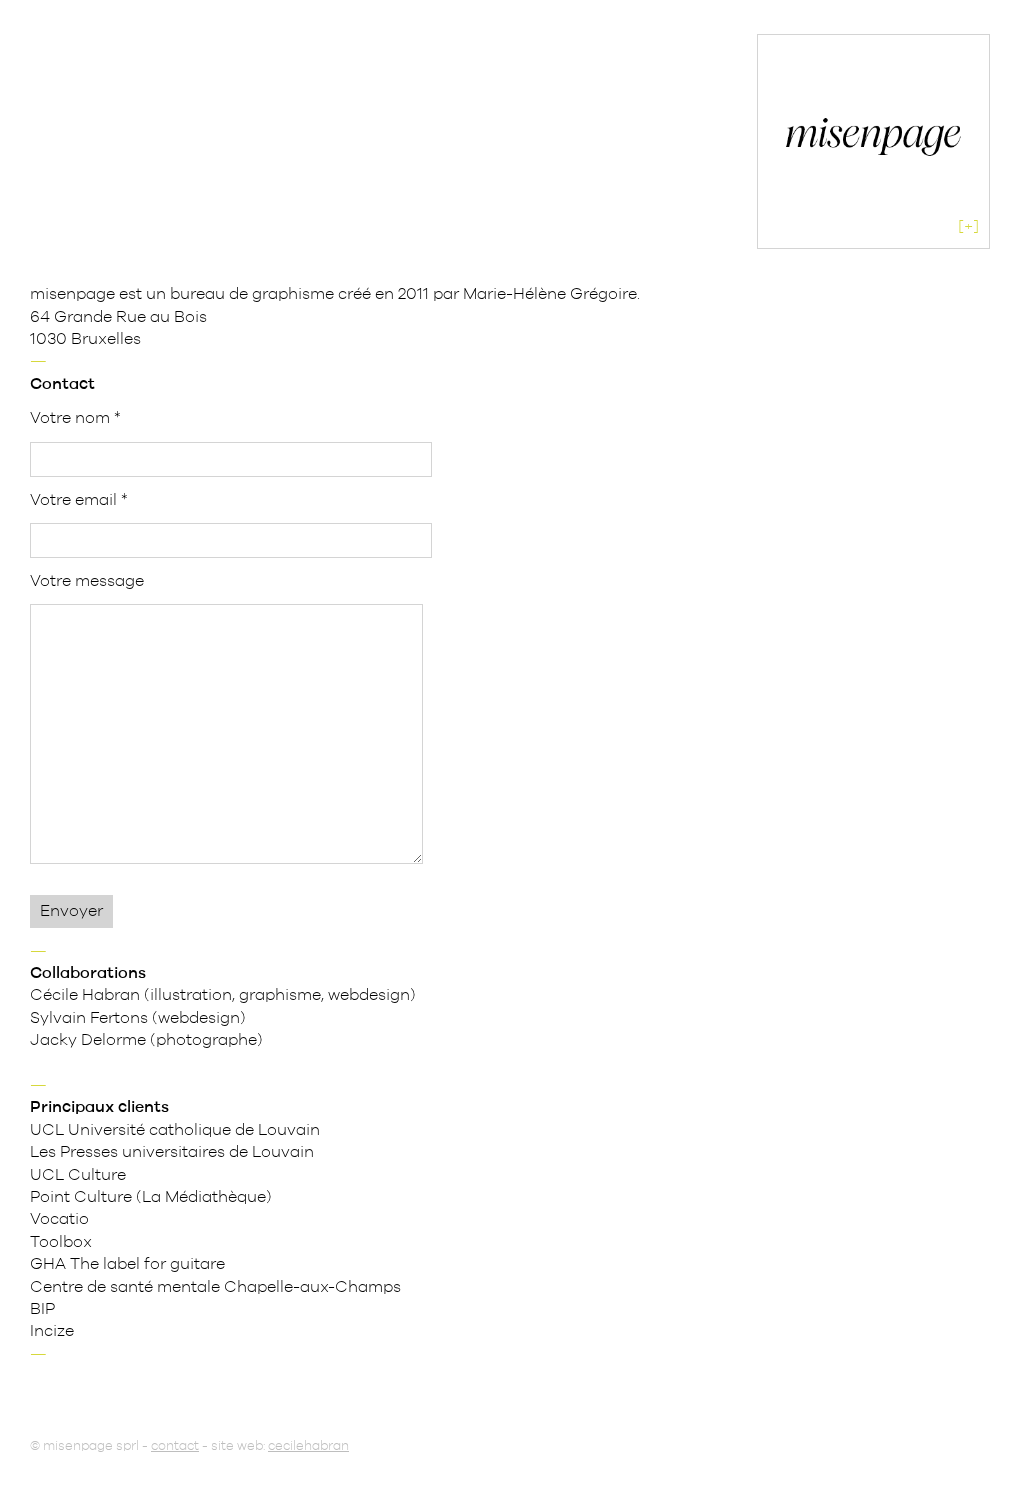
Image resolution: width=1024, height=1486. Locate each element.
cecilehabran (308, 1446)
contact (175, 1446)
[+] (968, 227)
